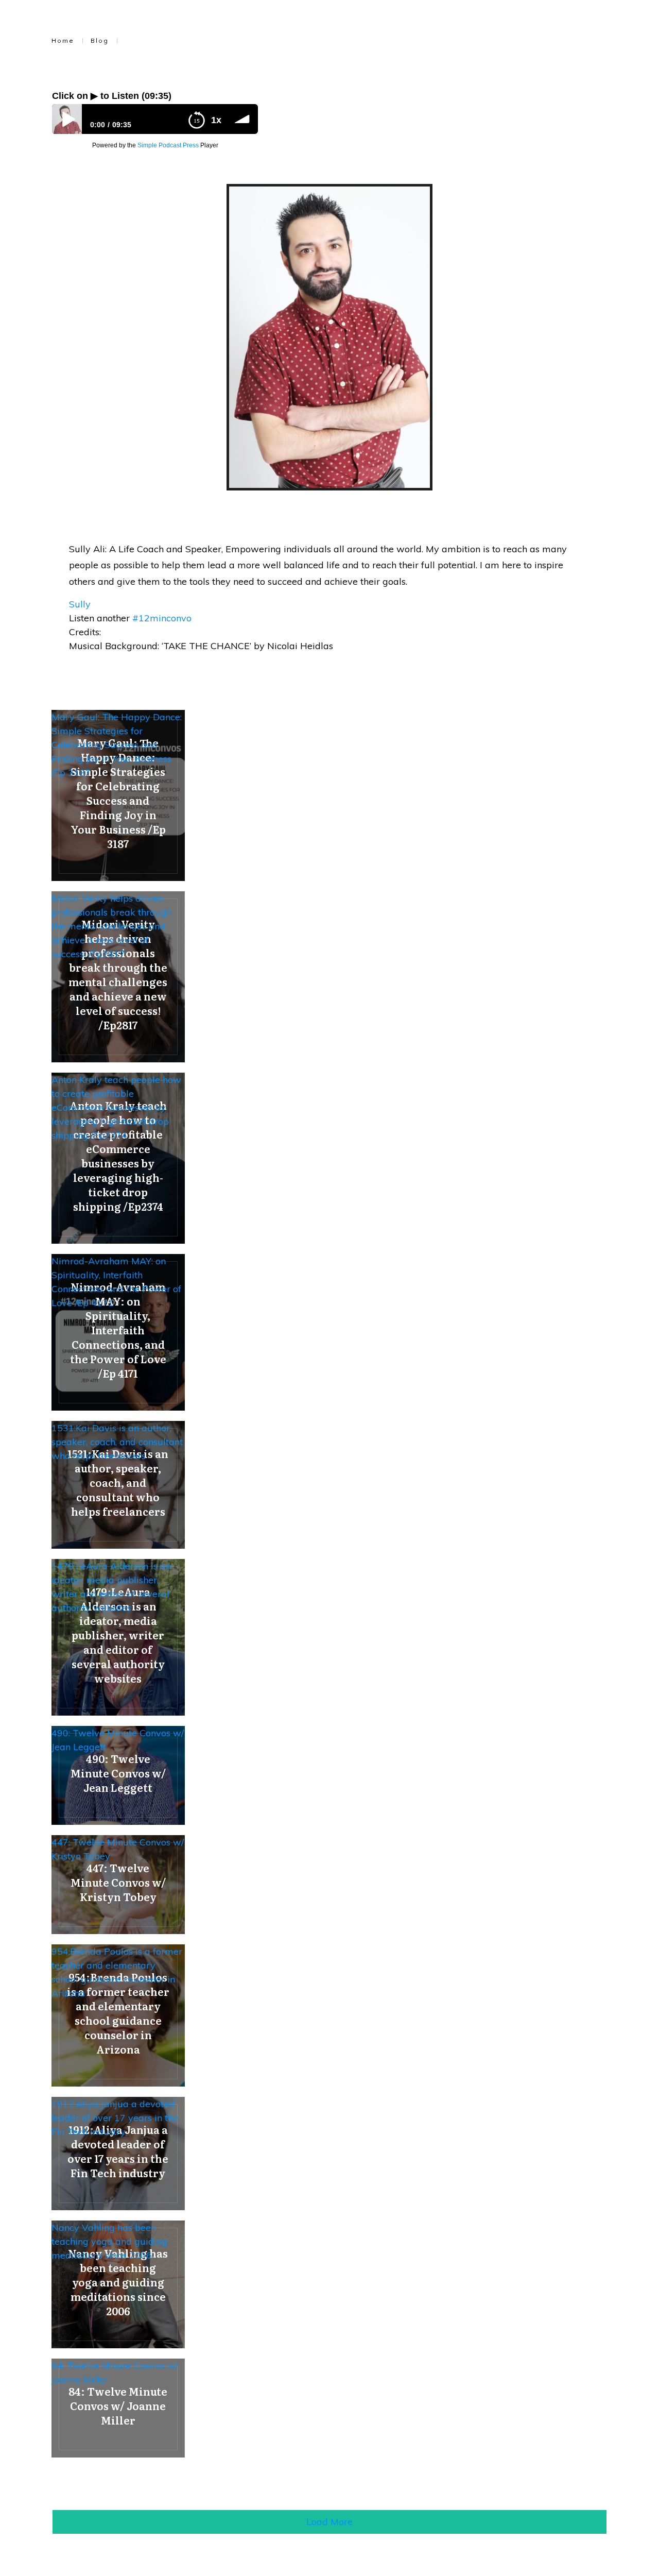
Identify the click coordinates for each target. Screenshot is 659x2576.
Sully (80, 604)
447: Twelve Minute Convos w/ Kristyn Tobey (118, 1849)
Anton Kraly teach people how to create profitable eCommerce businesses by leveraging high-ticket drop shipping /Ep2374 (116, 1107)
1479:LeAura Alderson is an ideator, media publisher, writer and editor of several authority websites (111, 1587)
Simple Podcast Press (168, 145)
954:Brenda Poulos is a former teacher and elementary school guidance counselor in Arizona (117, 1972)
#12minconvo (162, 618)
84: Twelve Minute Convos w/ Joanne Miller (115, 2372)
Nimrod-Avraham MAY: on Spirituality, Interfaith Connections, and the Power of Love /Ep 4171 (116, 1282)
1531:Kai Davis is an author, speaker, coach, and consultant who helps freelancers (117, 1442)
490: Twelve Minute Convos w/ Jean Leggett (118, 1740)
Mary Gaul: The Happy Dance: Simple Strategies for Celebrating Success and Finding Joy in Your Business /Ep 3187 (117, 745)
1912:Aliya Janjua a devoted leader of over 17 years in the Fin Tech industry (115, 2118)
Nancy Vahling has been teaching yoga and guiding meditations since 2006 (109, 2241)
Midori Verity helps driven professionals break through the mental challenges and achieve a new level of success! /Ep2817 (111, 926)
